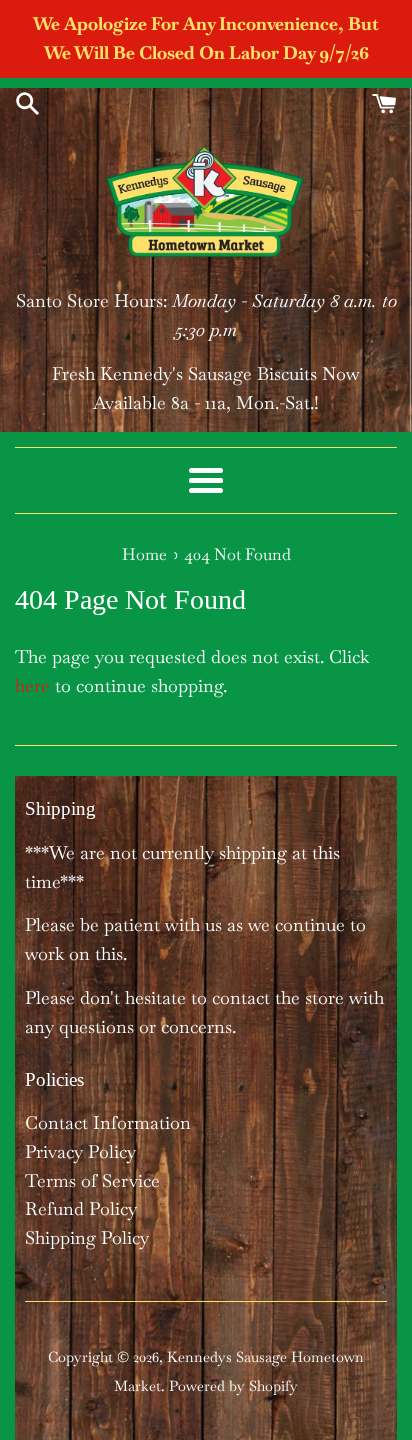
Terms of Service (92, 1180)
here (32, 685)
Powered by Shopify (233, 1386)
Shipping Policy (87, 1237)
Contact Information (108, 1122)
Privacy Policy (80, 1151)
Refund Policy (81, 1208)
